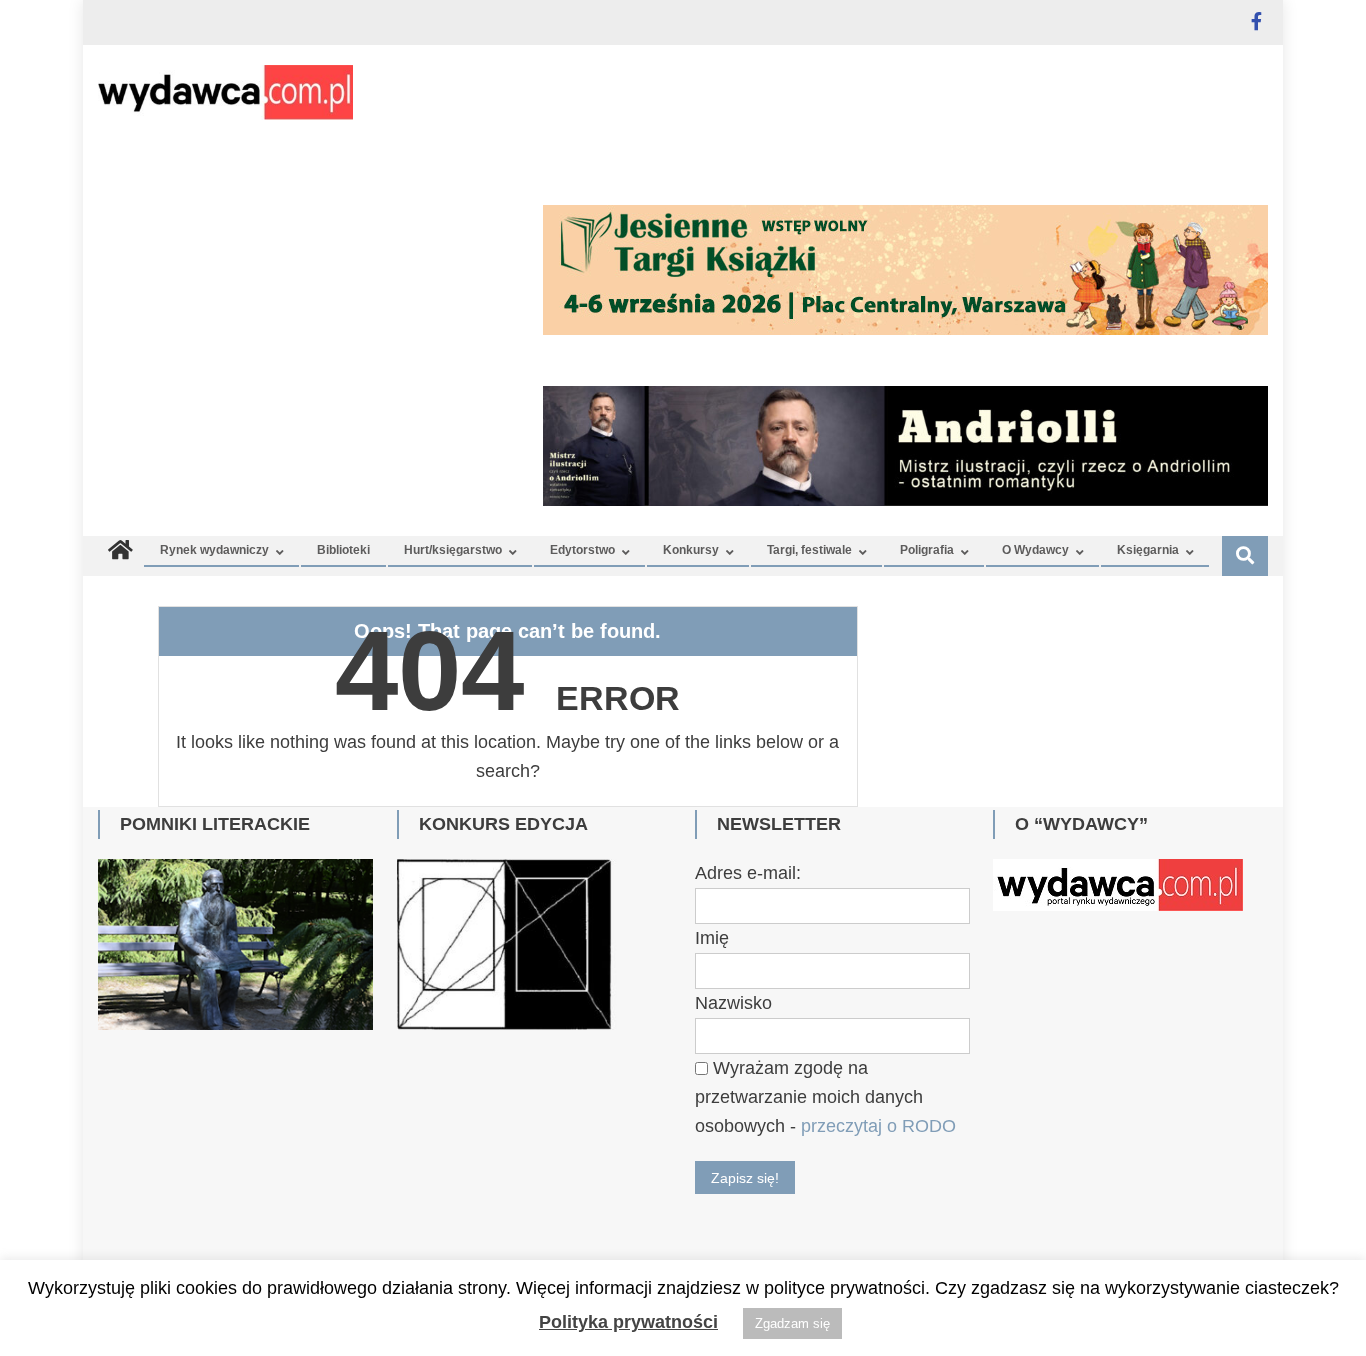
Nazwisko (733, 1003)
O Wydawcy (1035, 550)
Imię (712, 938)
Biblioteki (343, 550)
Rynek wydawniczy (214, 550)
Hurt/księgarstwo (453, 550)
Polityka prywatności (628, 1322)
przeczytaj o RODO (878, 1126)
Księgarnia (1148, 550)
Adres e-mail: (748, 873)
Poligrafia (927, 550)
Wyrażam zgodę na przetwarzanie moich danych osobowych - (825, 1097)
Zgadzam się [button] (792, 1323)
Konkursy (691, 550)
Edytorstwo (582, 550)
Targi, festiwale (809, 550)
